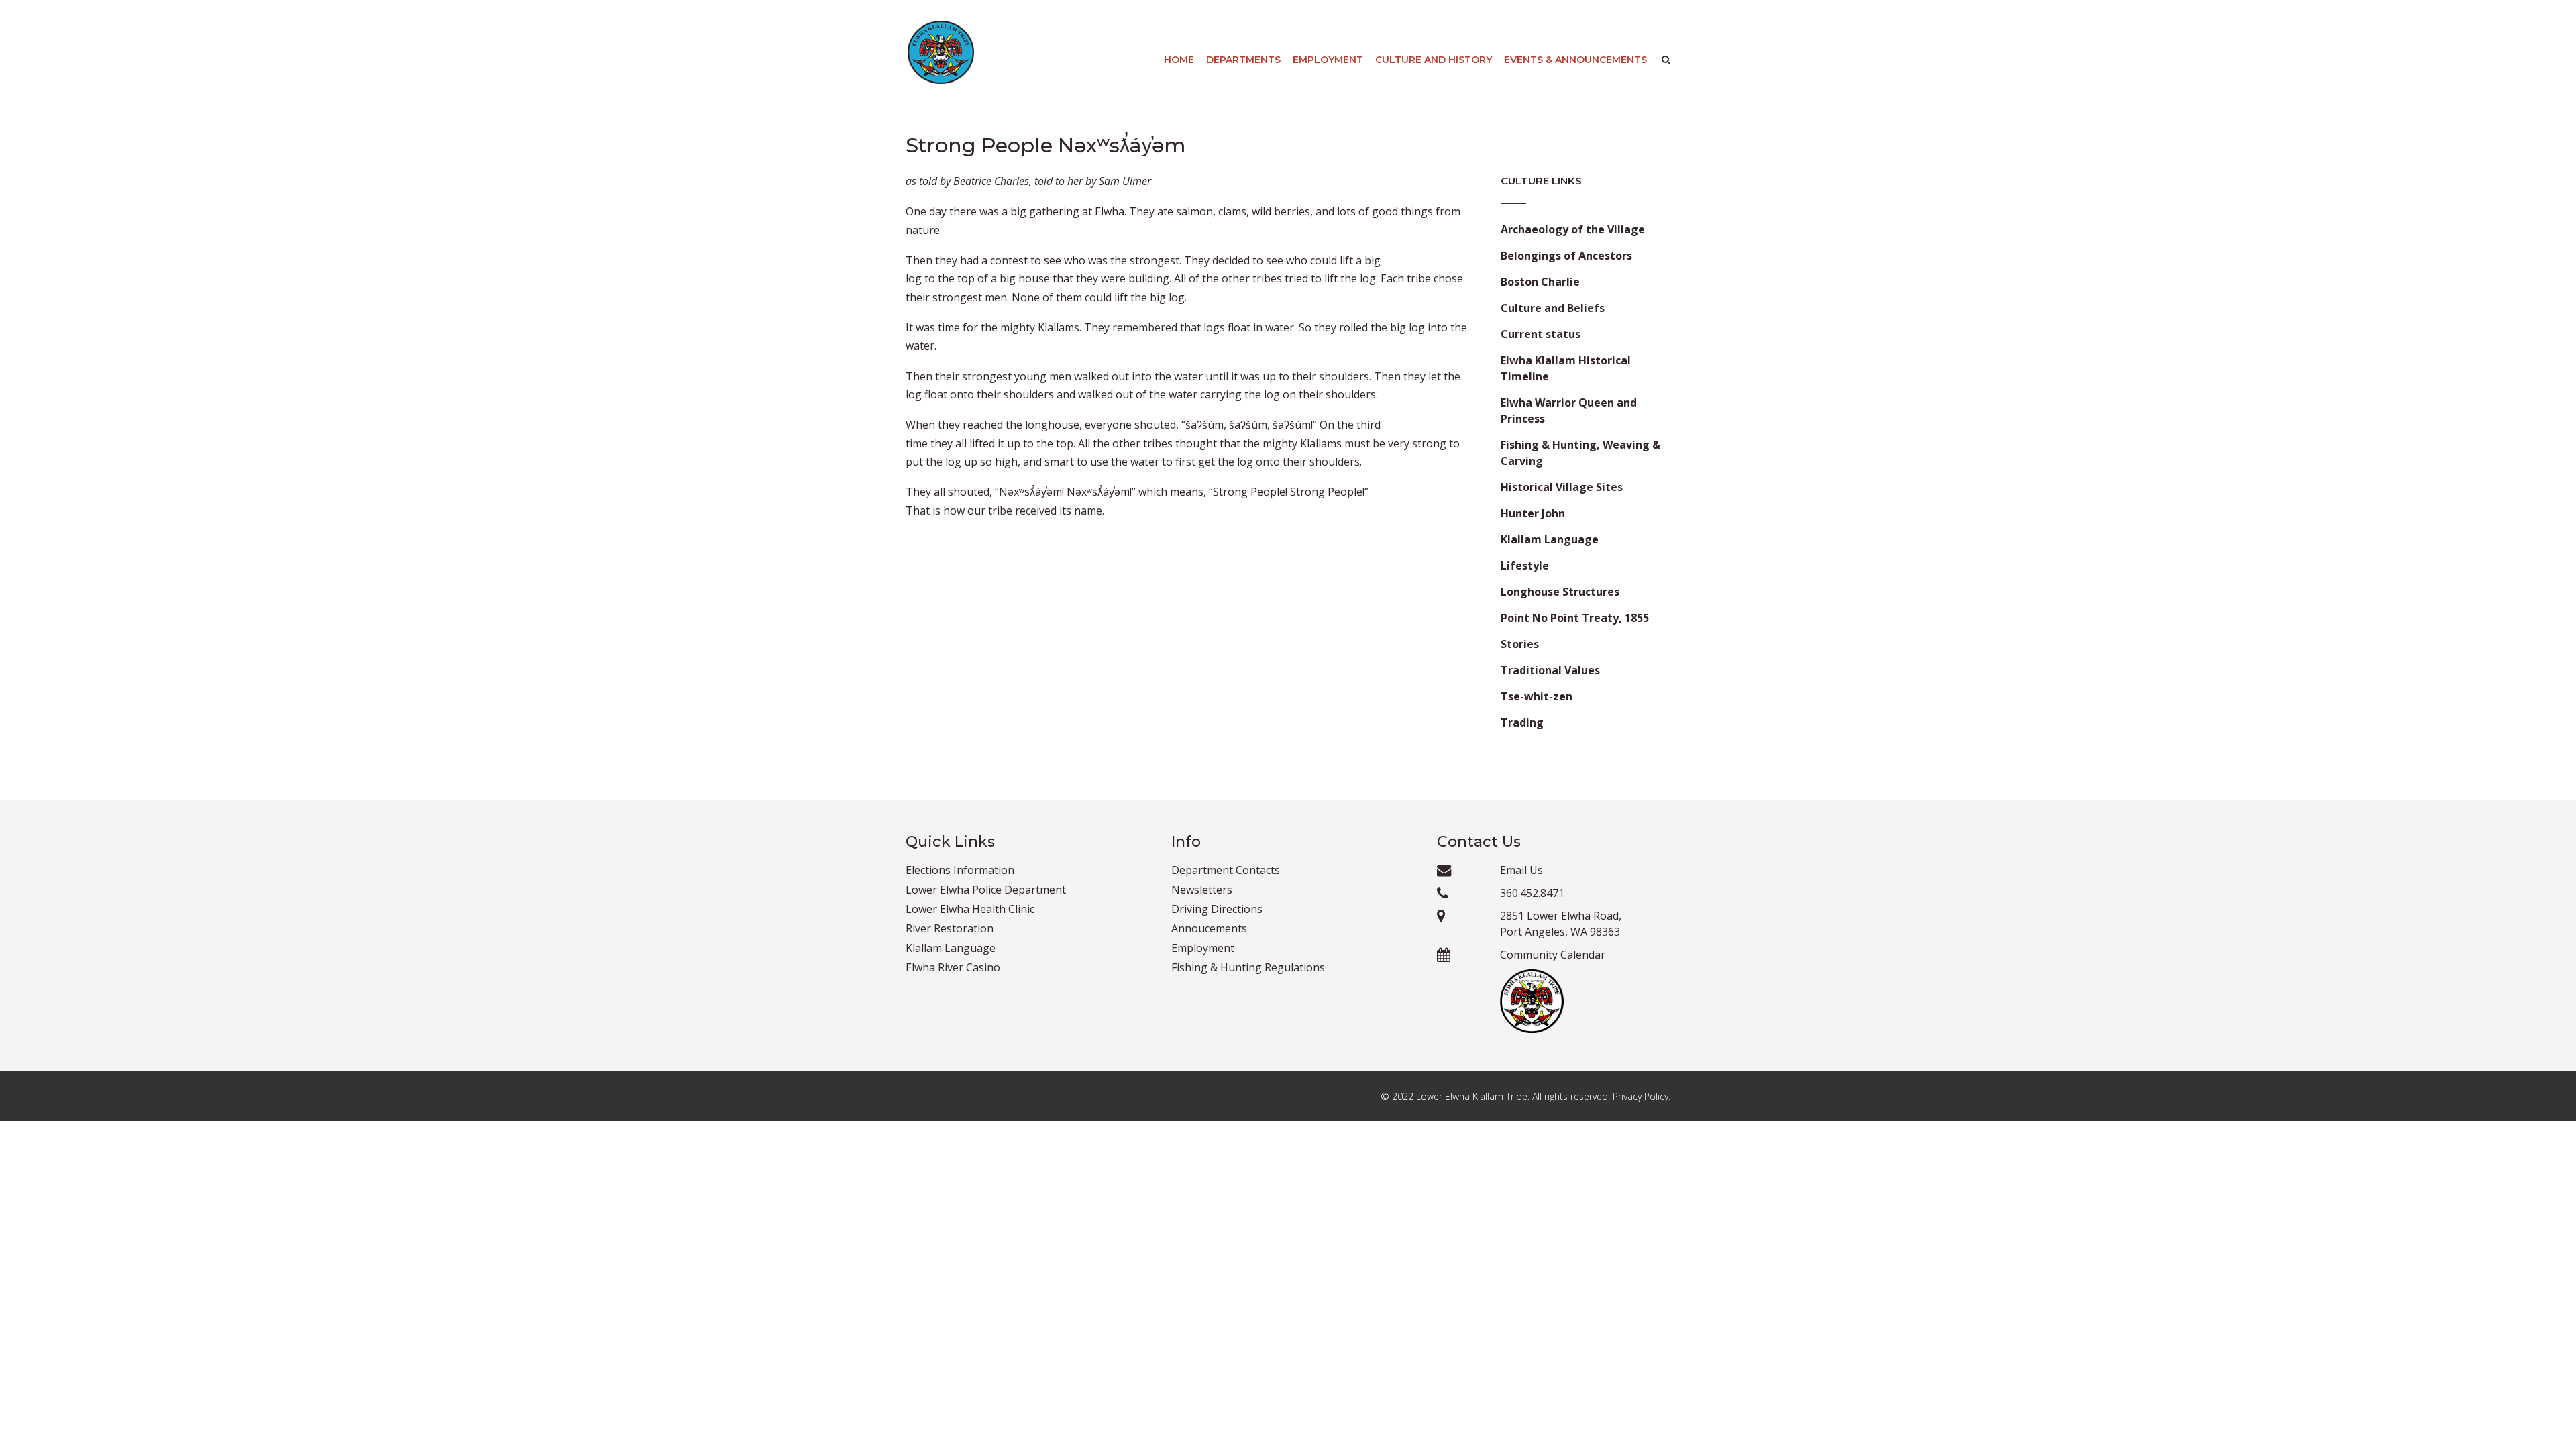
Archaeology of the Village (1573, 229)
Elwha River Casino (953, 967)
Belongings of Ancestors (1566, 256)
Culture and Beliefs (1553, 308)
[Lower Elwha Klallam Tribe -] (941, 52)
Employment (1328, 60)
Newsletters (1202, 890)
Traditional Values (1550, 670)
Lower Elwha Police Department (986, 890)
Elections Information (960, 870)
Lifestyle (1525, 566)
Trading (1522, 722)
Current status (1541, 334)
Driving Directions (1217, 909)
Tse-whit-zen (1537, 696)
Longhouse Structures (1560, 592)
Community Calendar (1553, 955)
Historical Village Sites (1562, 487)
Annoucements (1209, 928)
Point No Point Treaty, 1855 (1575, 618)
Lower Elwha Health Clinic (970, 909)
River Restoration (950, 928)
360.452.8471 (1532, 893)
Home (1179, 60)
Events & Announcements (1575, 60)
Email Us (1521, 870)
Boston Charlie (1540, 282)
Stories (1520, 644)
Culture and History (1434, 60)
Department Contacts (1226, 870)
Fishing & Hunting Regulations (1248, 967)
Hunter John (1533, 513)
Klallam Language (1550, 539)
